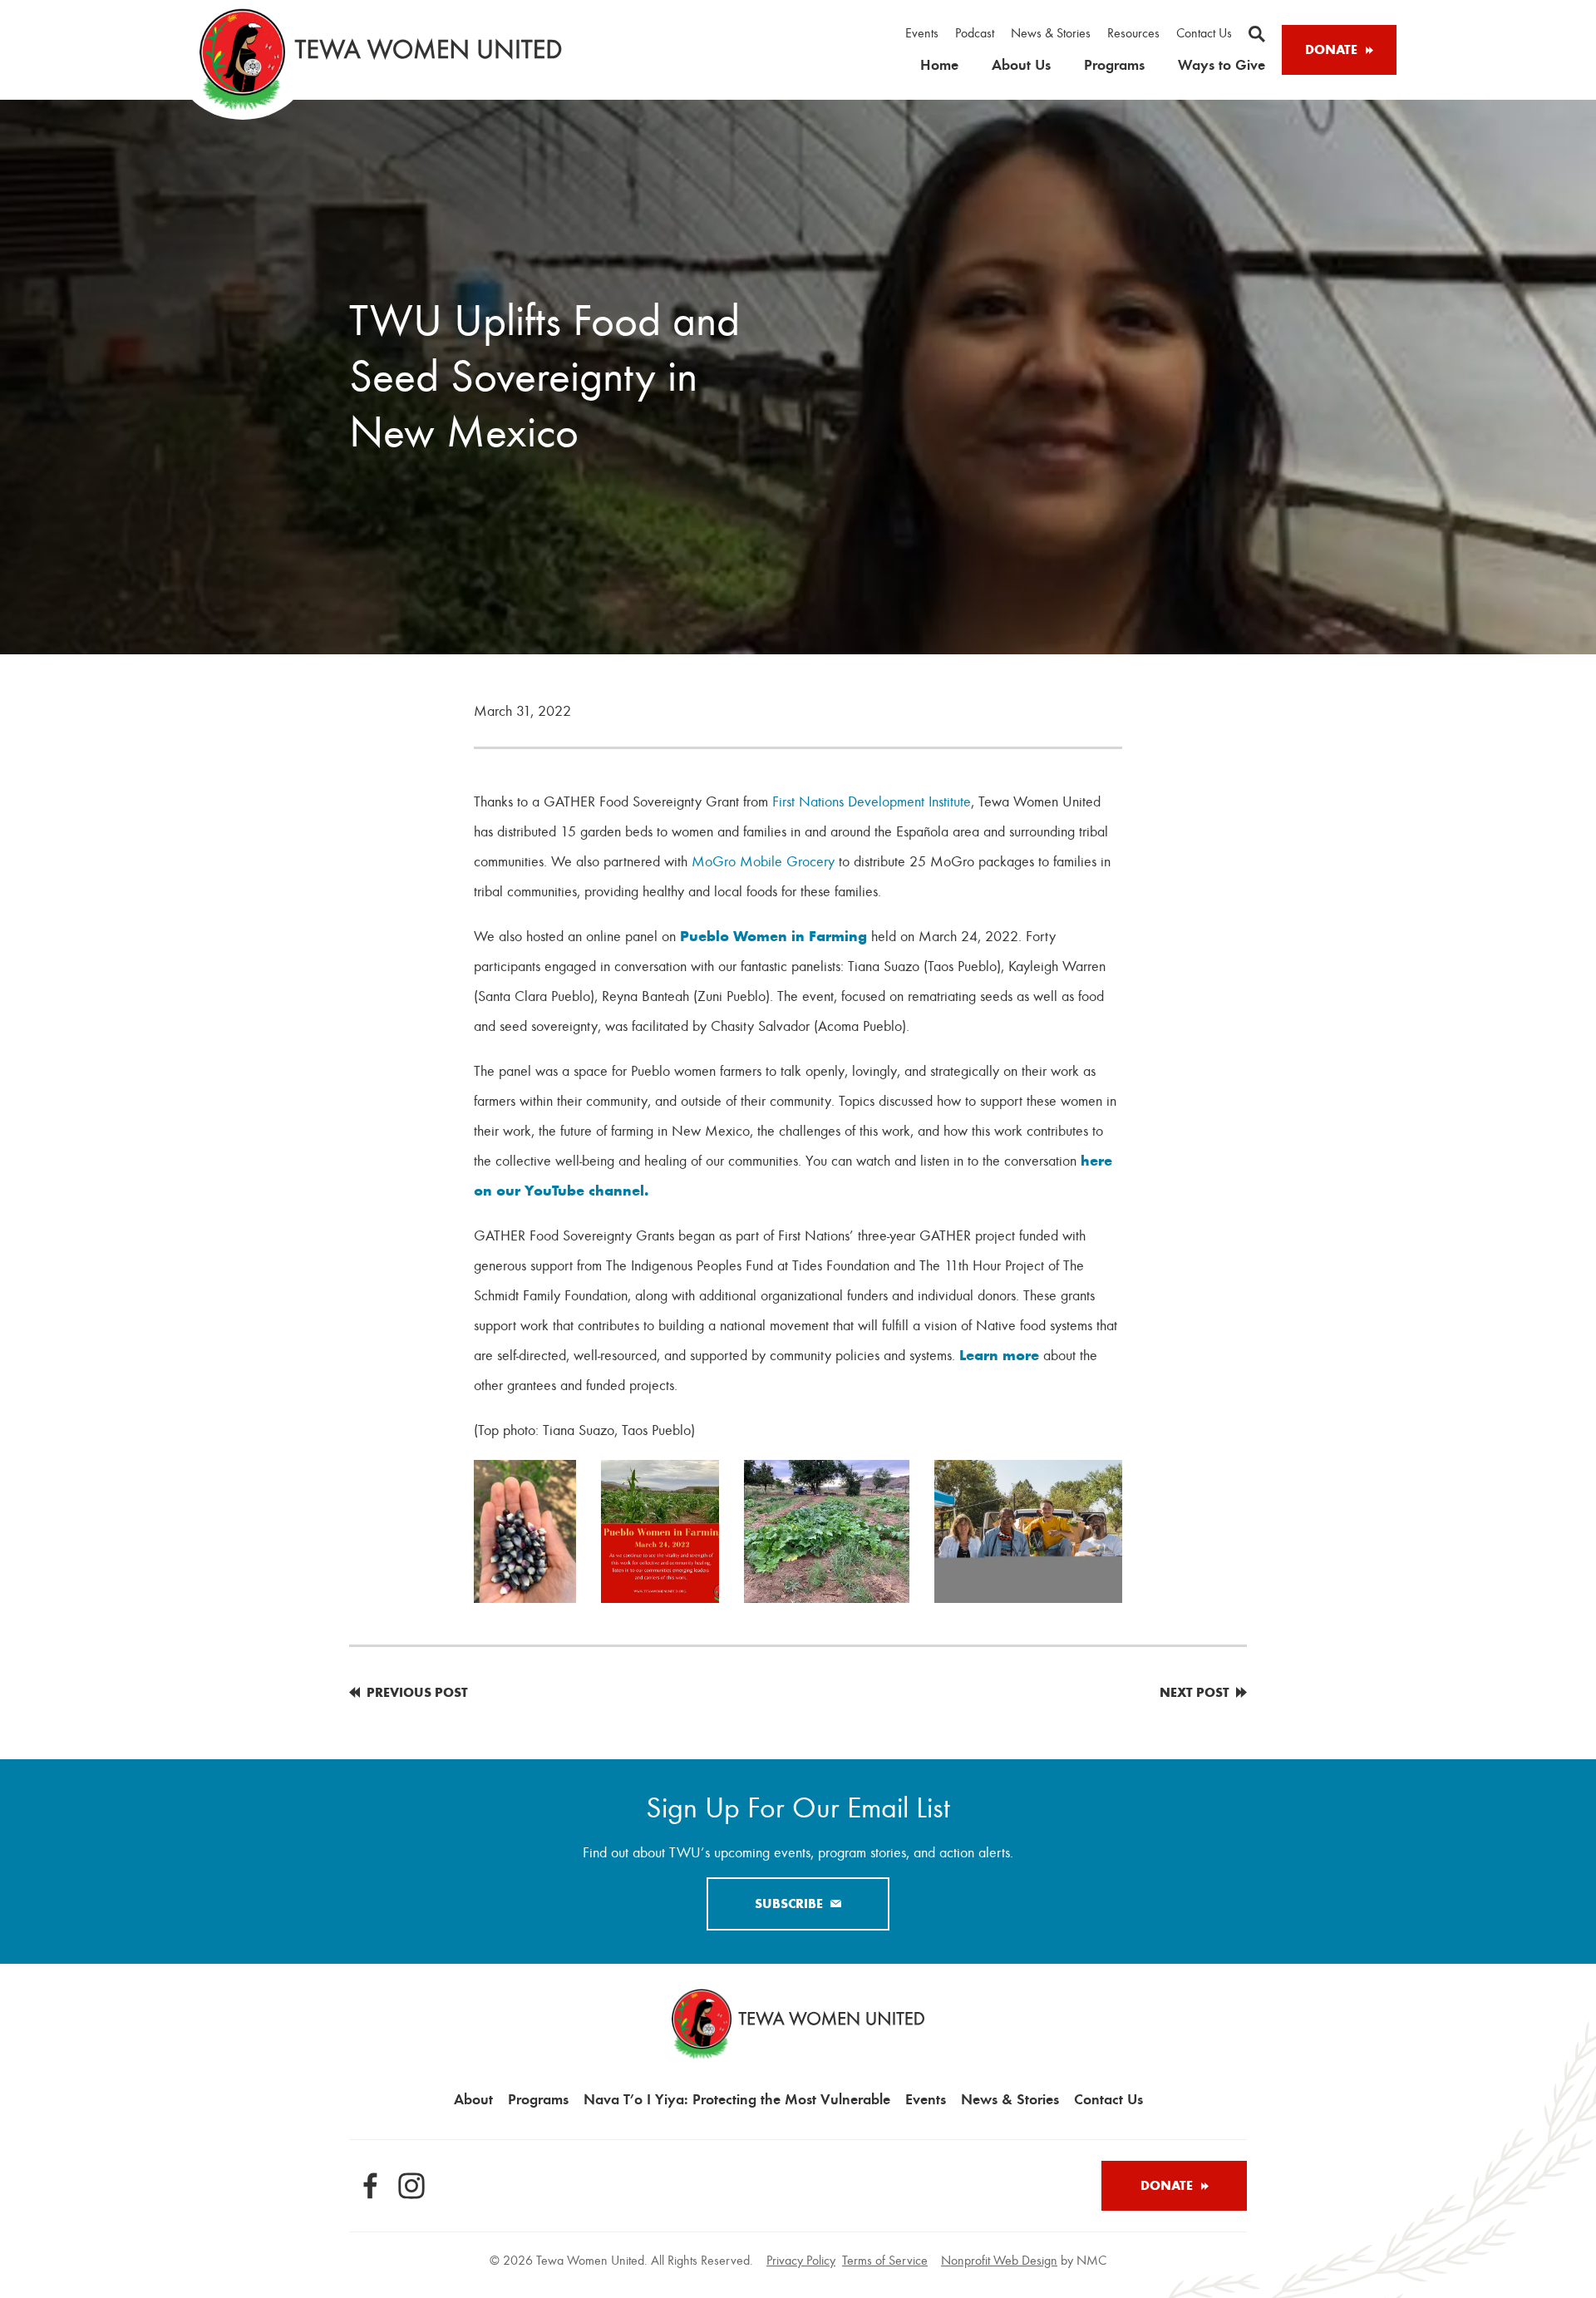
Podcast (975, 33)
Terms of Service (885, 2261)
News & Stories (1051, 33)
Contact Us (1204, 33)
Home (939, 64)
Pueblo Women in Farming (773, 936)
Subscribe (789, 1903)
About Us (1021, 64)
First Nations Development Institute (872, 801)
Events (922, 33)
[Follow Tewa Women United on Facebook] (370, 2186)
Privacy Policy (801, 2261)
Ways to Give (1222, 64)
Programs (1114, 64)
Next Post (1195, 1692)
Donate (1331, 49)
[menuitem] (922, 34)
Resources (1133, 33)
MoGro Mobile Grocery (763, 861)
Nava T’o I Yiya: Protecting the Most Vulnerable (737, 2099)
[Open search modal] (1257, 34)
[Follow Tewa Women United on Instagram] (411, 2186)
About (473, 2099)
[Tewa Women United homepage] (381, 59)
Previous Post (417, 1692)
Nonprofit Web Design (999, 2261)
